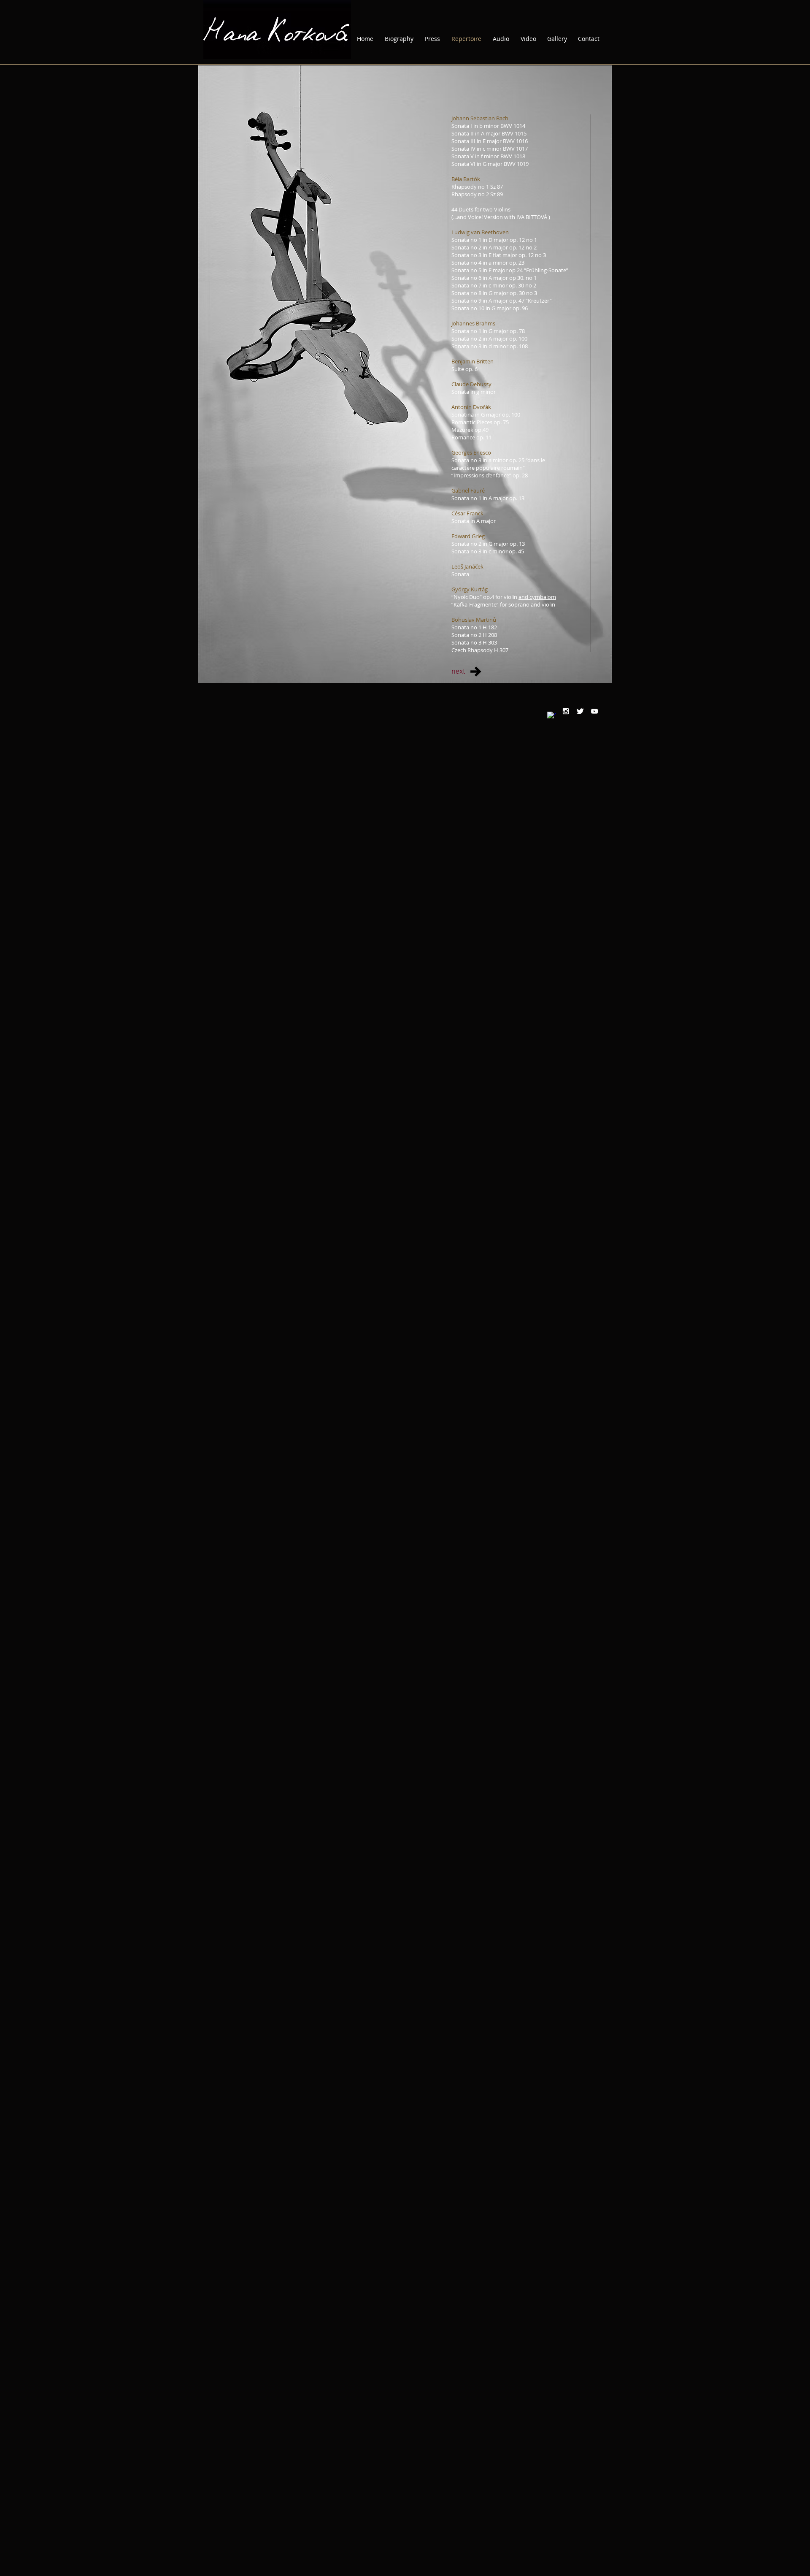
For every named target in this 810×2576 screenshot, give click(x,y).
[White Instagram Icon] (566, 711)
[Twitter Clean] (580, 711)
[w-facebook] (551, 716)
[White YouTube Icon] (594, 711)
